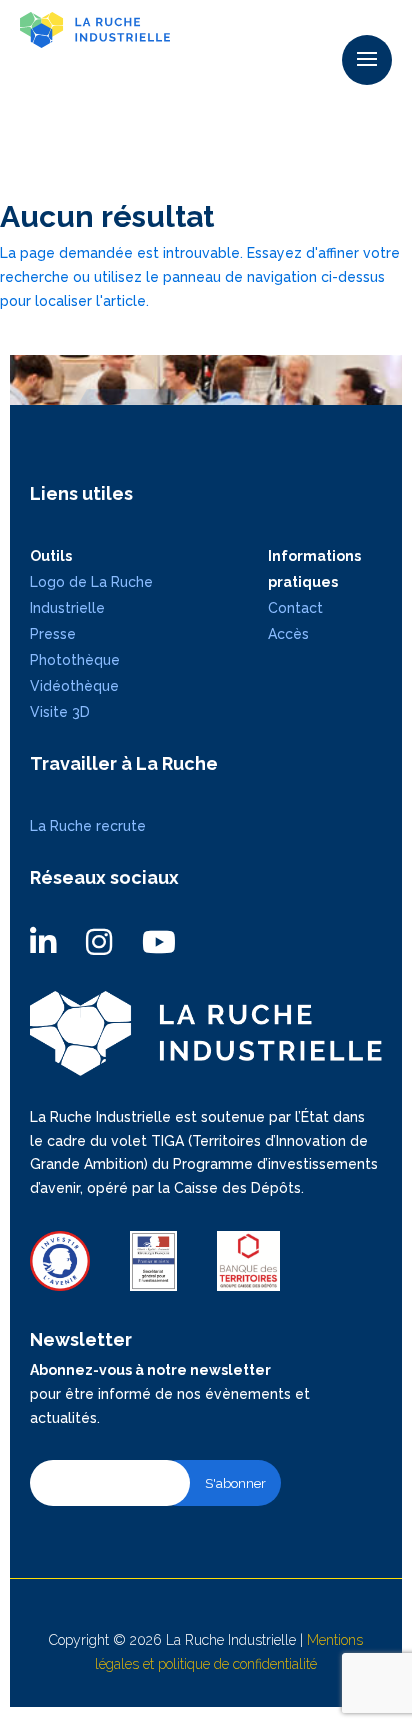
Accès (288, 634)
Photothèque (75, 660)
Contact (295, 608)
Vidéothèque (74, 686)
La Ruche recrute (88, 826)
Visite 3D (60, 712)
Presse (53, 634)
